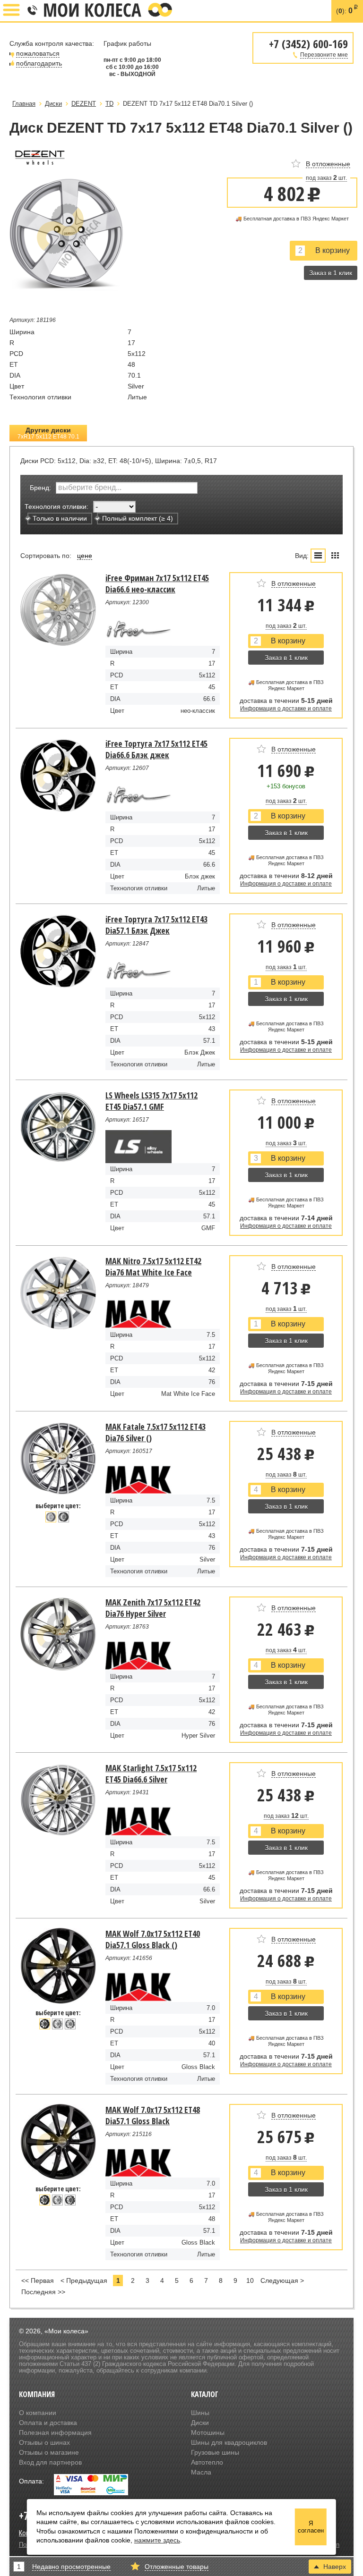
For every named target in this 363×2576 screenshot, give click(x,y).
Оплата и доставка (48, 2423)
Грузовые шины (215, 2452)
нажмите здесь (157, 2540)
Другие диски (48, 433)
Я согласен (311, 2527)
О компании (38, 2413)
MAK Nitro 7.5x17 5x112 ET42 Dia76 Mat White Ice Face (153, 1267)
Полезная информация (55, 2432)
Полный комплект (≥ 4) (138, 518)
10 (250, 2280)
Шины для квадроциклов (229, 2442)
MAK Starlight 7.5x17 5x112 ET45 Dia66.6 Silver (151, 1774)
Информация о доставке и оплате (286, 709)
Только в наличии (60, 518)
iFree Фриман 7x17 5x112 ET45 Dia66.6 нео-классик (157, 583)
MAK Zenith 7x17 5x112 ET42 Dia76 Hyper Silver (153, 1608)
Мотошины (208, 2432)
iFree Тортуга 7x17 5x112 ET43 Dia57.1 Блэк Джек (156, 925)
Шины (200, 2413)
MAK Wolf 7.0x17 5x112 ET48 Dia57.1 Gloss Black (153, 2115)
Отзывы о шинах (44, 2442)
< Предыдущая (84, 2280)
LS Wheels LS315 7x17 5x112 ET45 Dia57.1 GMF (151, 1101)
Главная (24, 104)
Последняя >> (43, 2292)
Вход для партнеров (50, 2462)
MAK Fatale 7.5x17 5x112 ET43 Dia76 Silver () (156, 1432)
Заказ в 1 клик (331, 273)
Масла (201, 2472)
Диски (200, 2423)
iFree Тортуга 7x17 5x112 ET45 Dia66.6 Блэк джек (156, 749)
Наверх (335, 2567)
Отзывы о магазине (49, 2452)
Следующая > (282, 2280)
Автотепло (207, 2462)
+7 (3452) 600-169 (32, 11)
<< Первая (38, 2280)
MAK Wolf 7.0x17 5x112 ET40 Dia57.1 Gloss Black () (153, 1939)
